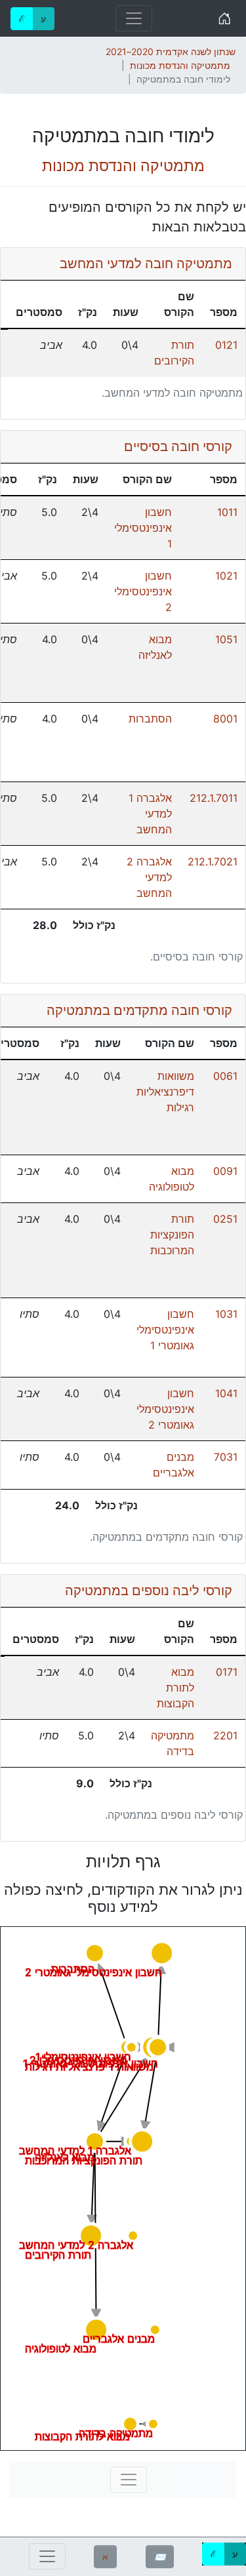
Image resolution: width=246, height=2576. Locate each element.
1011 (227, 512)
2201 (225, 1735)
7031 (226, 1457)
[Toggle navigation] (134, 18)
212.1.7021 (213, 862)
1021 (226, 576)
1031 (226, 1314)
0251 (225, 1219)
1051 (226, 639)
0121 (226, 345)
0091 (225, 1171)
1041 (226, 1393)
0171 (227, 1672)
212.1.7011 (214, 798)
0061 (225, 1076)
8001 (225, 719)
